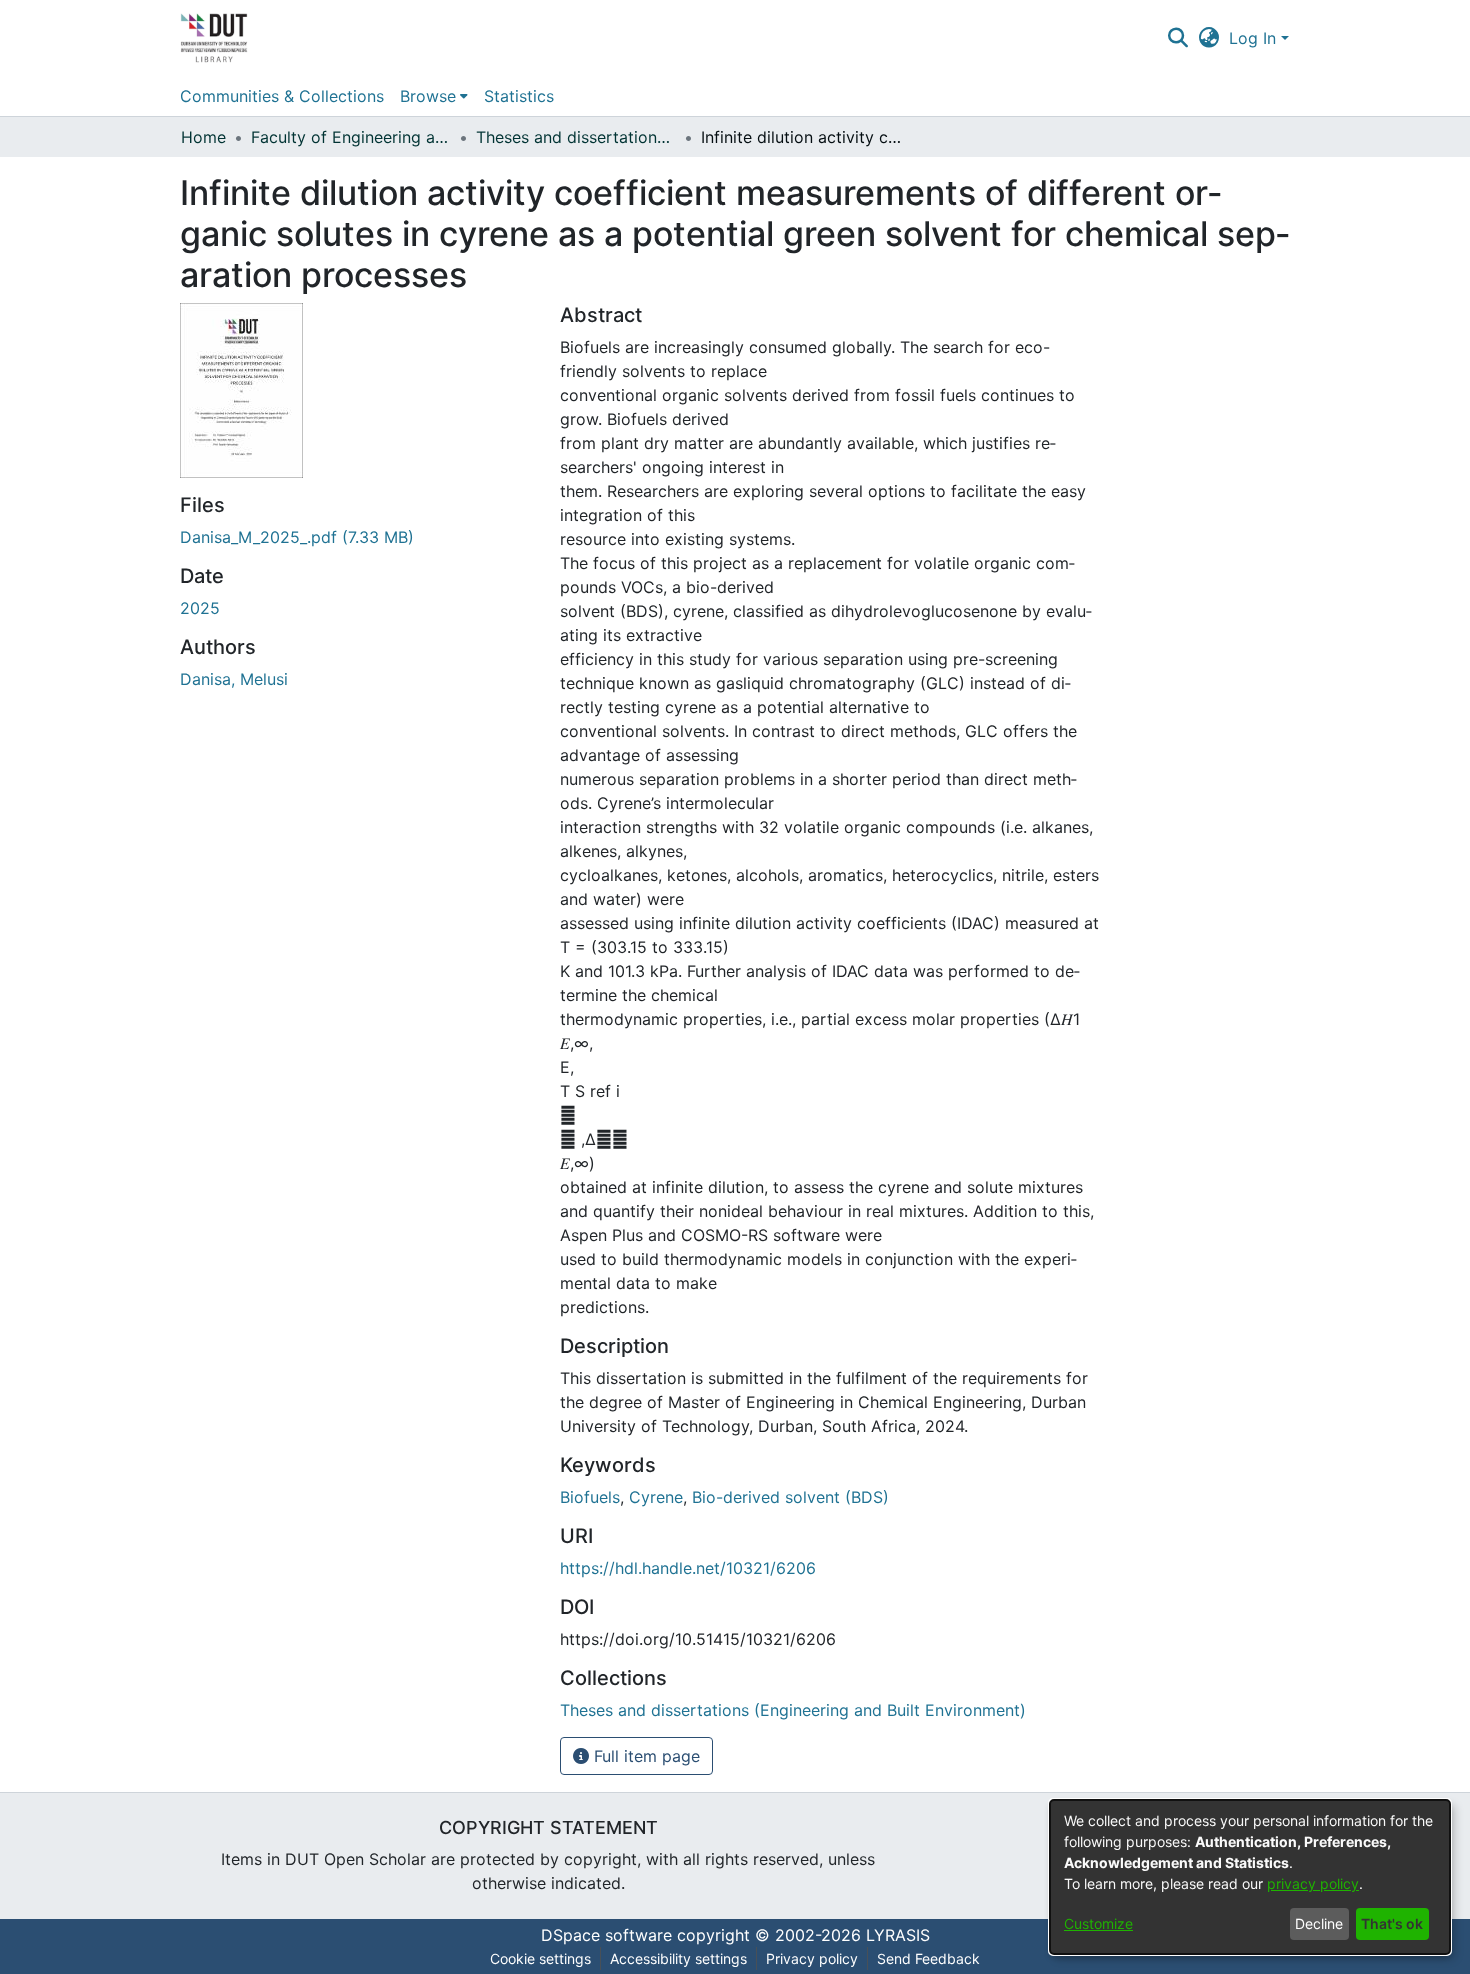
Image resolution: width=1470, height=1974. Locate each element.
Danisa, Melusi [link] (234, 679)
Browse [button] (428, 96)
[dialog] (1250, 1877)
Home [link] (203, 137)
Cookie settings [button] (540, 1958)
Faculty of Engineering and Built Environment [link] (351, 137)
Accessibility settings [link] (678, 1958)
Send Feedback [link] (928, 1958)
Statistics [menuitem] (519, 96)
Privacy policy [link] (812, 1958)
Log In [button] (1255, 38)
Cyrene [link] (656, 1497)
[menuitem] (434, 96)
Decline (1319, 1923)
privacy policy (1313, 1883)
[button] (1177, 38)
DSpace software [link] (606, 1935)
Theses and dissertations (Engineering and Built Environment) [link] (576, 137)
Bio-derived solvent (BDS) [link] (790, 1497)
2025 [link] (200, 608)
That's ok (1392, 1923)
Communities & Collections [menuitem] (282, 96)
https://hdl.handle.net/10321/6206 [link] (688, 1568)
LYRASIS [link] (898, 1935)
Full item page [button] (644, 1756)
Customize (1098, 1923)
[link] (297, 537)
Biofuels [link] (590, 1497)
